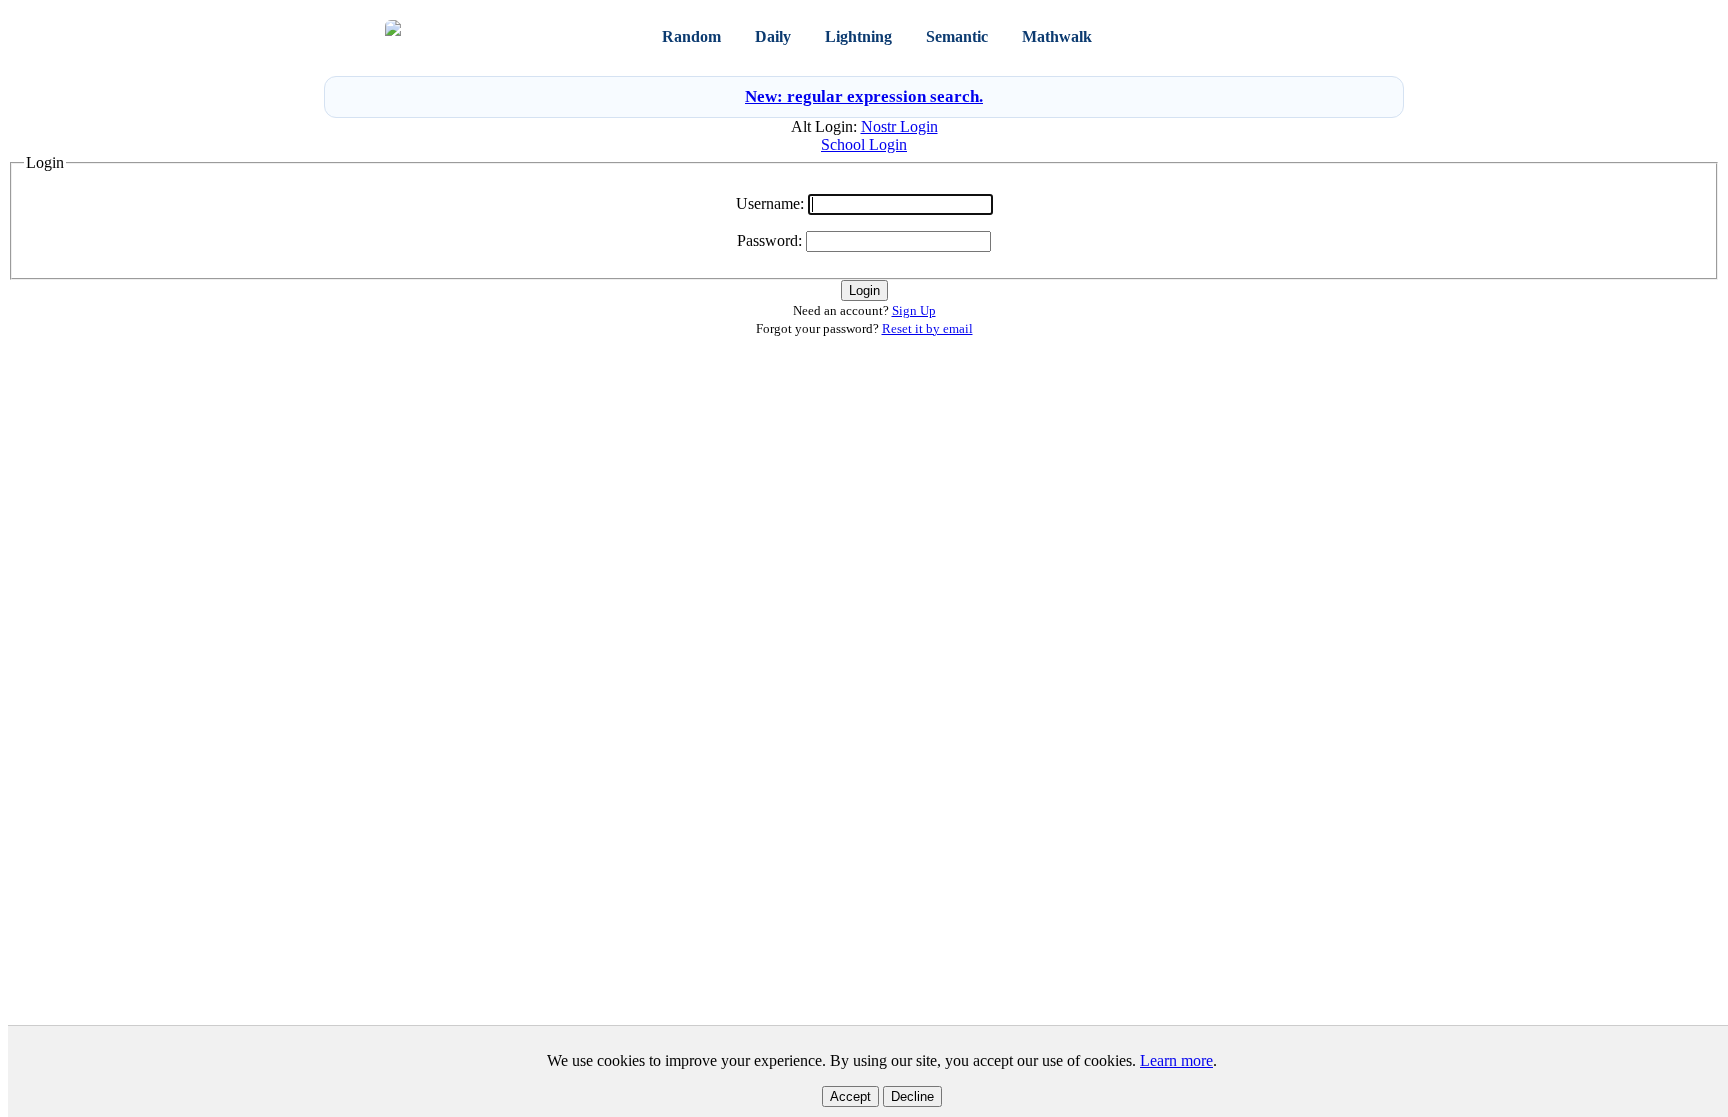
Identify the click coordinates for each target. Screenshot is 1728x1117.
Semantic (957, 36)
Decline (912, 1096)
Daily (773, 36)
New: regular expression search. (864, 96)
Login (1263, 36)
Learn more (1176, 1060)
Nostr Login (899, 126)
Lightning (858, 36)
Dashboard (1165, 36)
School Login (864, 144)
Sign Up (1318, 36)
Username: (770, 203)
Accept (850, 1096)
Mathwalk (1057, 36)
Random (691, 36)
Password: (769, 240)
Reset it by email (927, 328)
